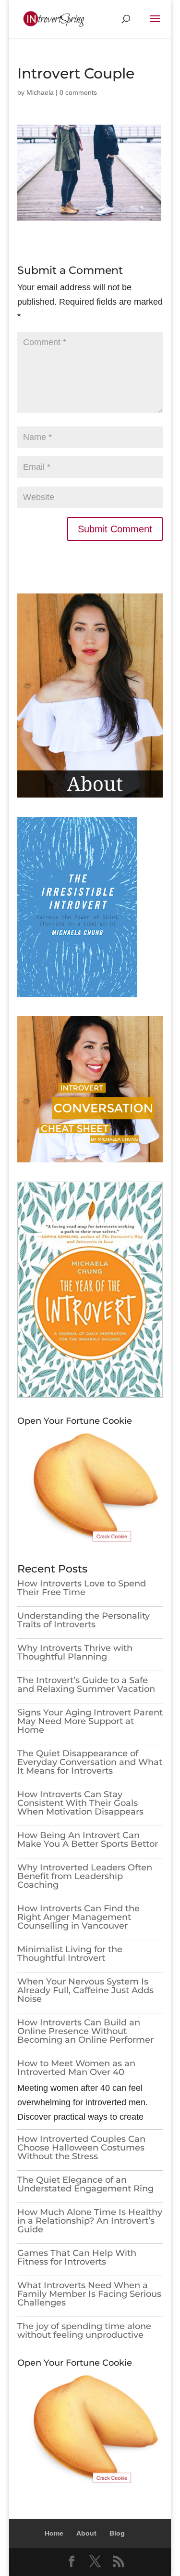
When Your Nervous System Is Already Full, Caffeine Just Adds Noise (85, 1990)
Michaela (40, 92)
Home (54, 2533)
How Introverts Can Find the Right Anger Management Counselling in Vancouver (78, 1917)
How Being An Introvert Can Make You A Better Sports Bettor (88, 1840)
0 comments (78, 92)
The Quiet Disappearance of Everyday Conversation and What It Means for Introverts (90, 1762)
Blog (117, 2533)
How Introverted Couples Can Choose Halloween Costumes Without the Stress (81, 2148)
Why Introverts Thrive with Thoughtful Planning (75, 1652)
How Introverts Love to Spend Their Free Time (82, 1588)
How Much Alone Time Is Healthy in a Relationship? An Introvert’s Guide (90, 2221)
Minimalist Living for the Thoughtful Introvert (70, 1954)
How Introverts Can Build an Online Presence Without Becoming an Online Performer (85, 2031)
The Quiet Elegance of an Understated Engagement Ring (85, 2184)
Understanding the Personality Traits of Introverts (84, 1620)
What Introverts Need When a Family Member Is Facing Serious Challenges (89, 2294)
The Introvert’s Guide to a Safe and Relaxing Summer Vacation (86, 1685)
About (86, 2533)
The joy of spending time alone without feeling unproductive (84, 2331)
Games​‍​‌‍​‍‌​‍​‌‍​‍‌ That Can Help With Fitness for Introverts (77, 2257)
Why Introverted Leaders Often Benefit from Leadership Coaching (85, 1876)
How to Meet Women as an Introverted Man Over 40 (76, 2068)
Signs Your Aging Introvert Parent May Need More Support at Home (90, 1721)
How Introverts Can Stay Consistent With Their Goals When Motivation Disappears (80, 1803)
